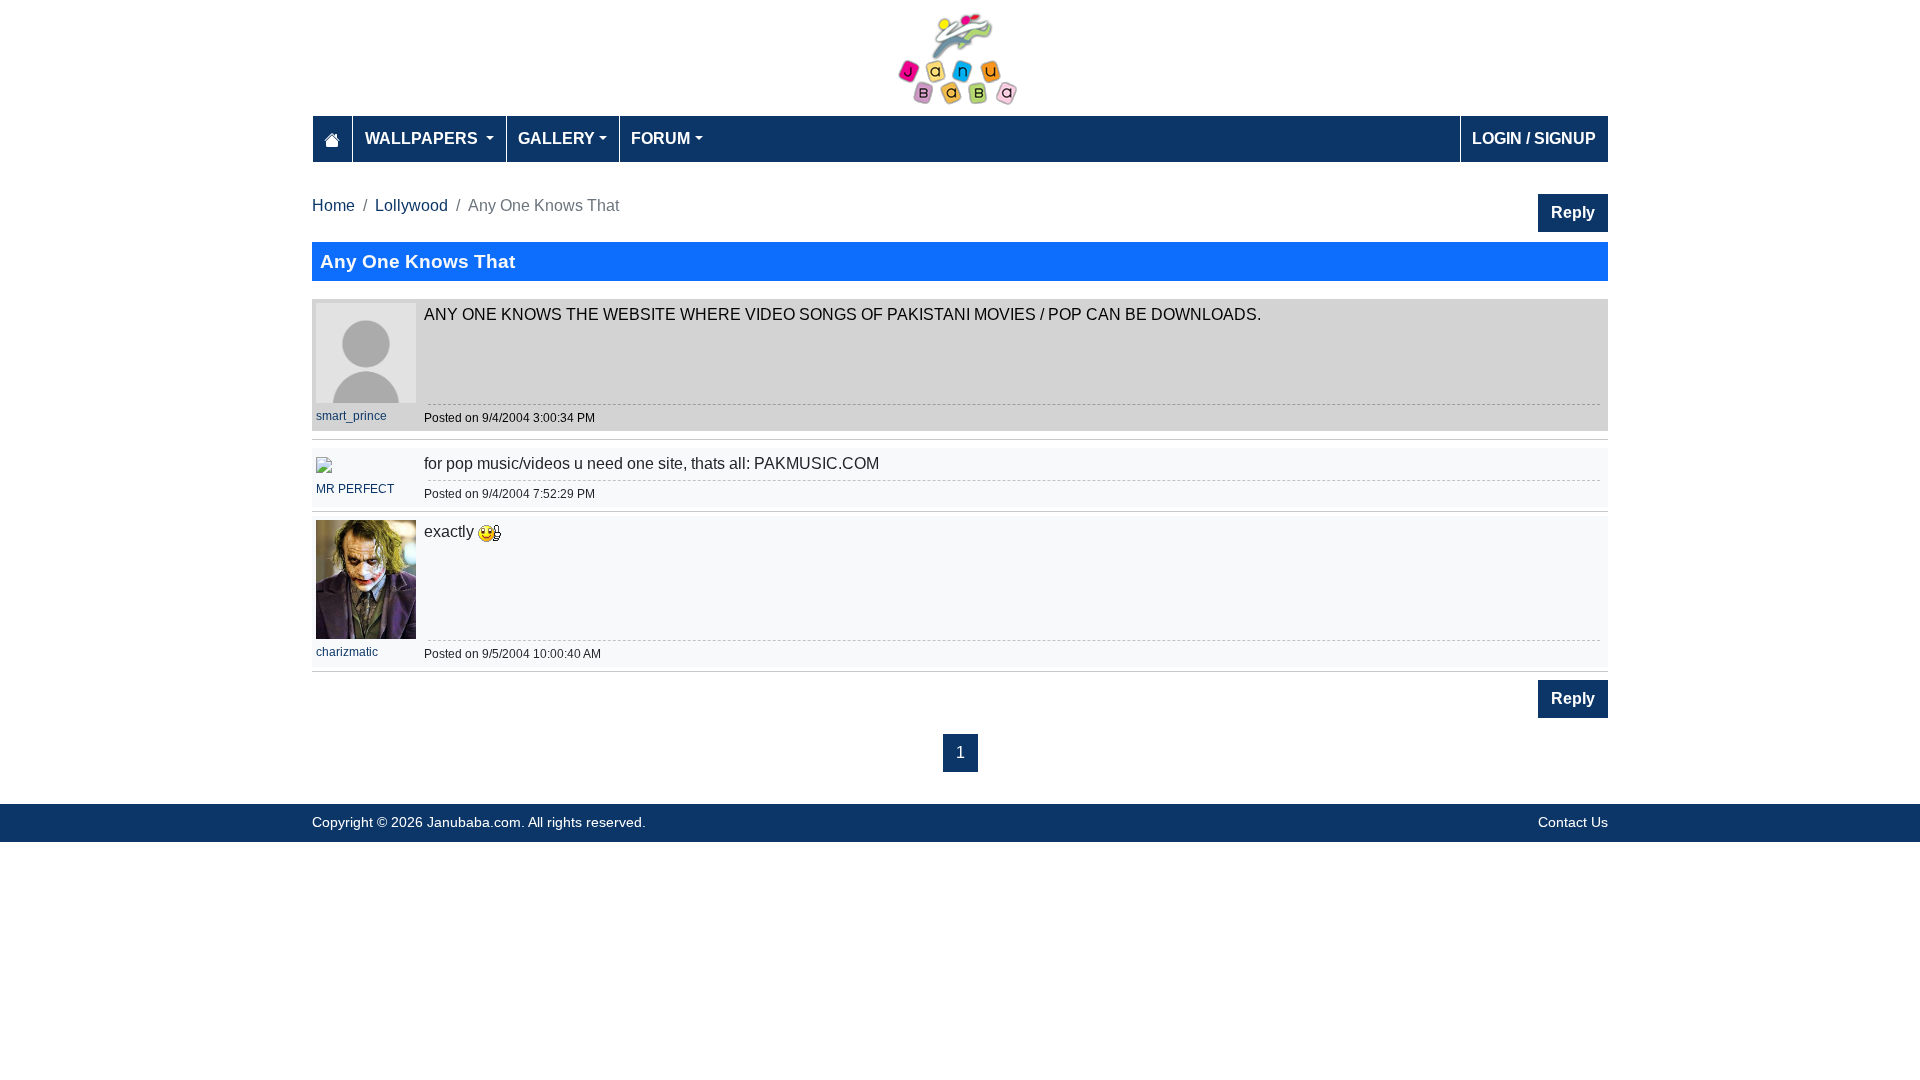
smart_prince (351, 416)
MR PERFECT (355, 489)
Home (333, 205)
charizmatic (347, 652)
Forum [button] (660, 138)
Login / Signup (1534, 138)
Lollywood (411, 205)
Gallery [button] (556, 138)
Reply (1573, 212)
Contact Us (1573, 822)
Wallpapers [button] (423, 138)
